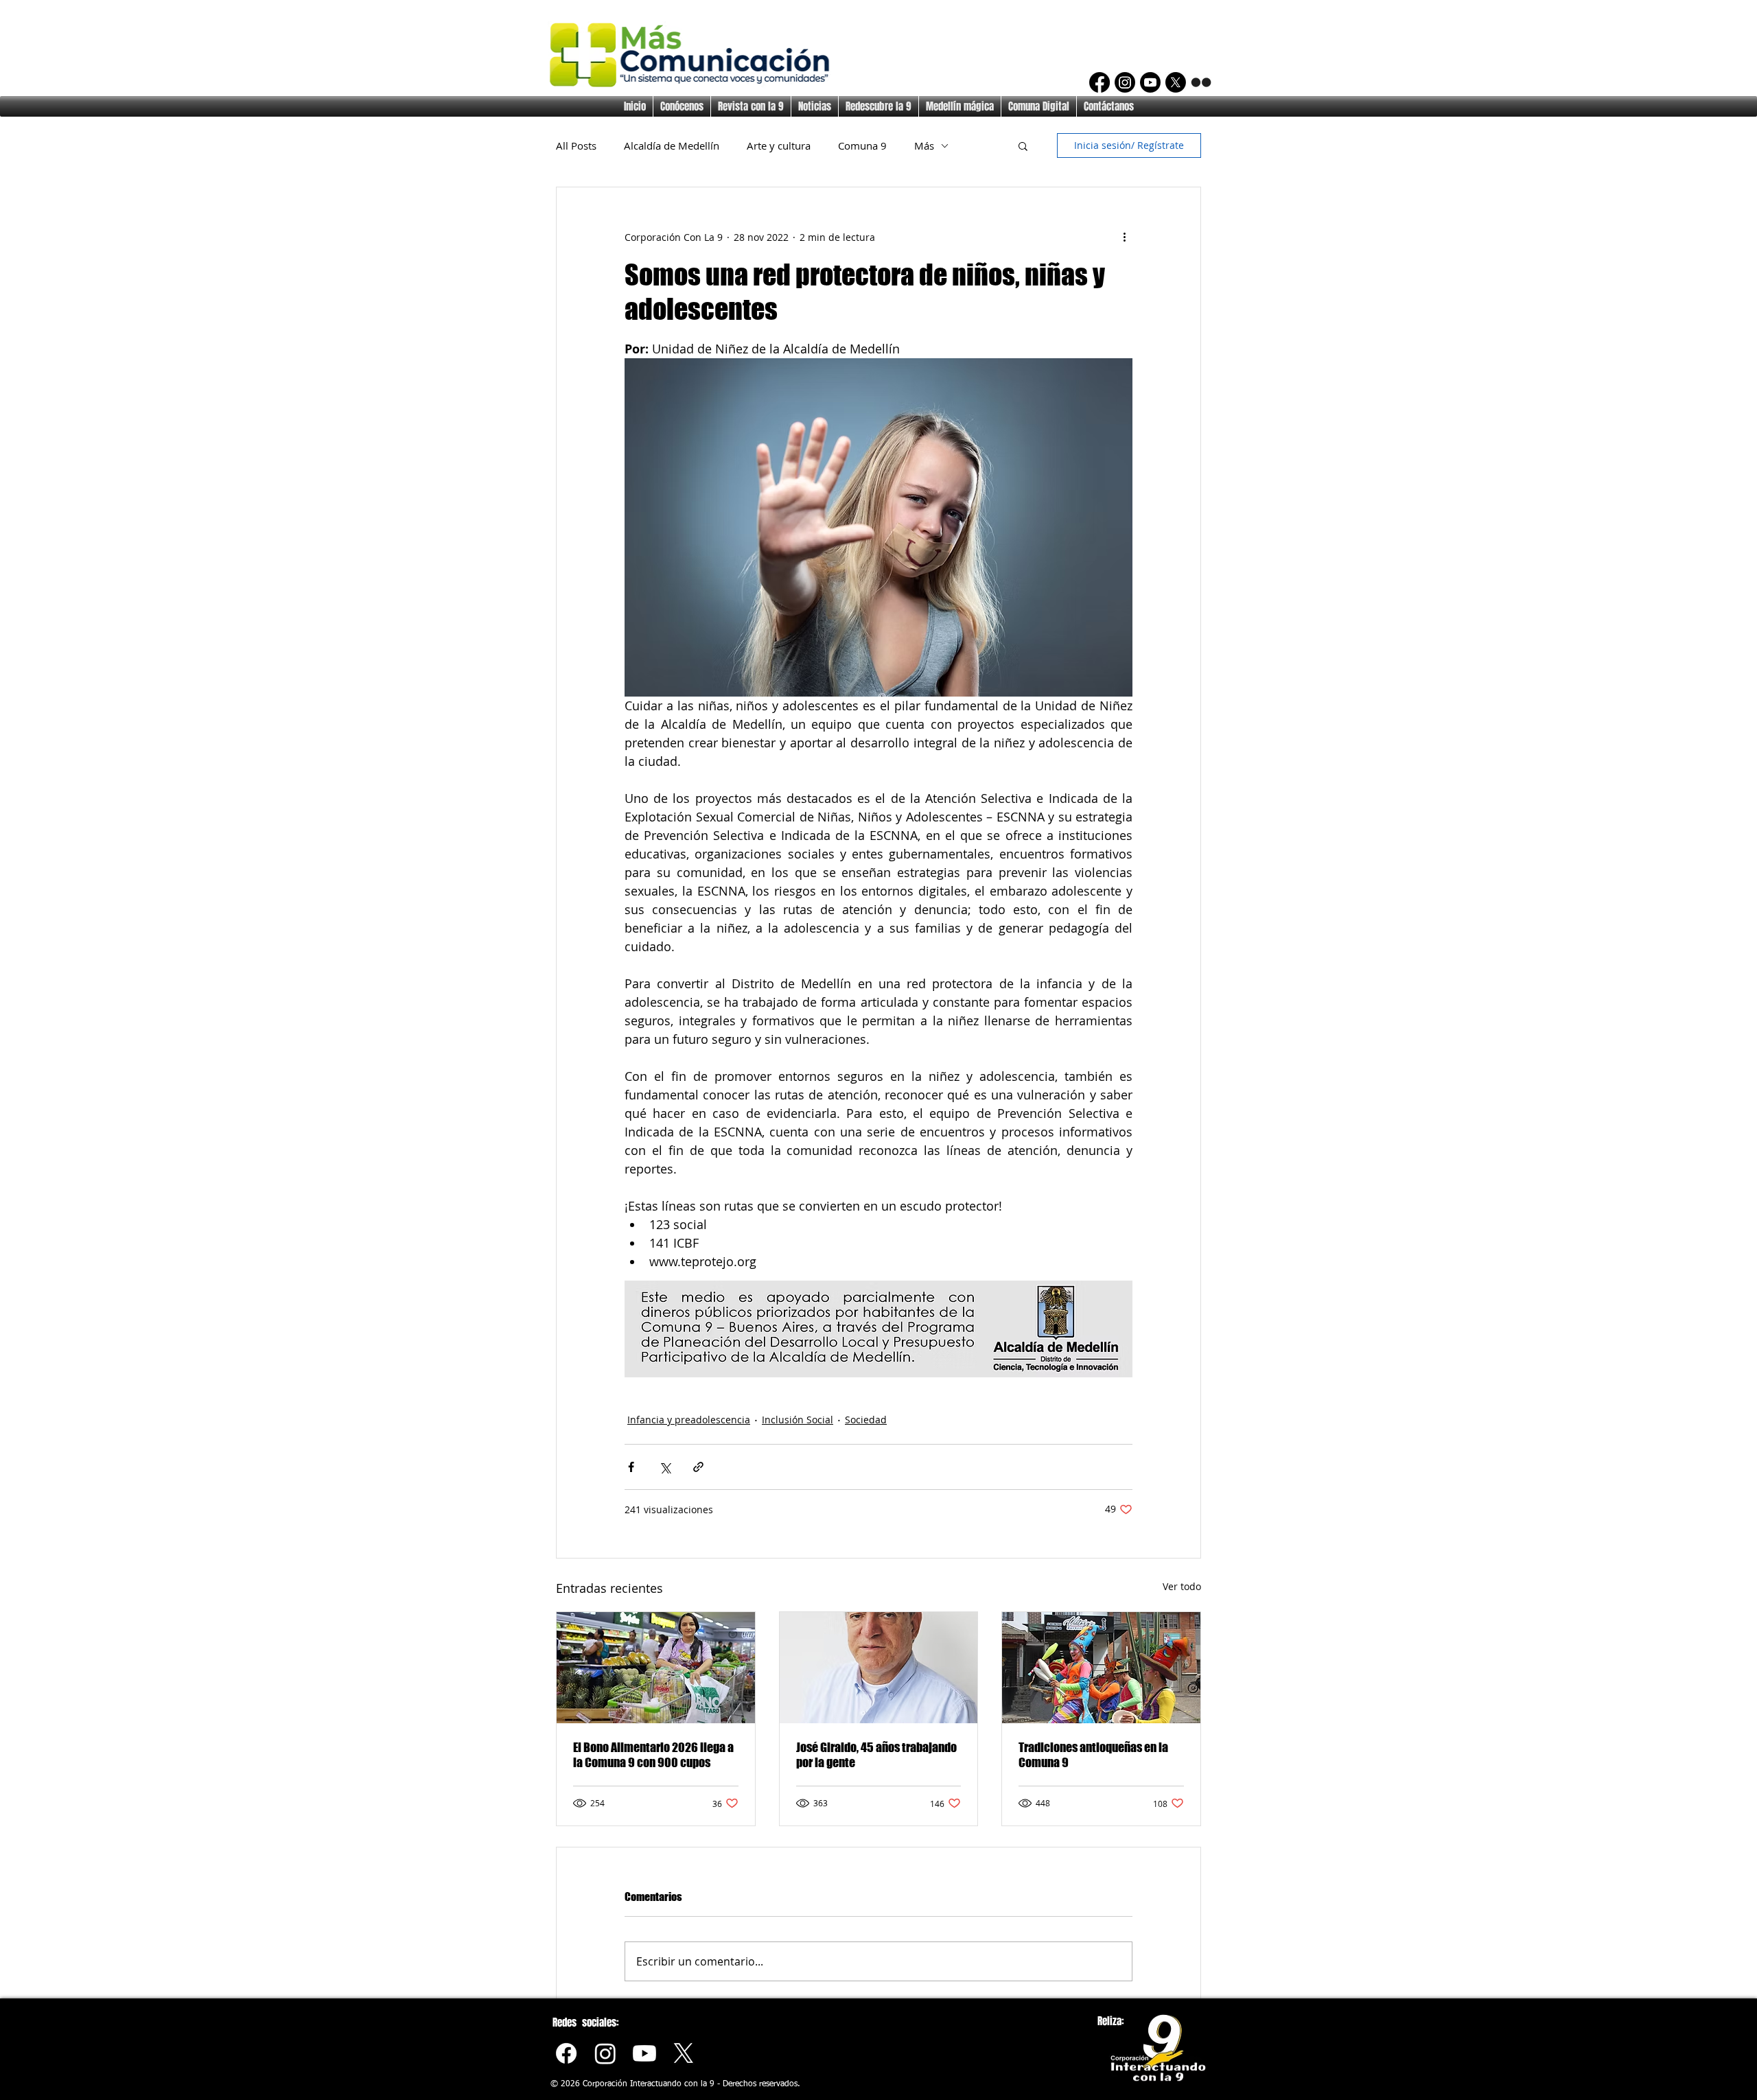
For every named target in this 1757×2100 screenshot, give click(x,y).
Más (924, 145)
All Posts (576, 145)
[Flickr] (1201, 82)
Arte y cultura (779, 145)
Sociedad (866, 1420)
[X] (1176, 82)
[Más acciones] (1124, 237)
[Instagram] (1125, 82)
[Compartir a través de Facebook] (631, 1467)
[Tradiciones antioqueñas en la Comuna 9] (1101, 1668)
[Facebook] (1099, 82)
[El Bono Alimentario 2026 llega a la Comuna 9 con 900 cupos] (656, 1668)
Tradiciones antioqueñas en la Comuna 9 (1093, 1755)
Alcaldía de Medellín (672, 145)
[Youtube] (644, 2053)
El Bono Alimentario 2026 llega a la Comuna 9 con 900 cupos (653, 1755)
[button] (1023, 145)
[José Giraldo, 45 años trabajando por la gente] (879, 1668)
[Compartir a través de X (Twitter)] (665, 1467)
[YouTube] (1150, 82)
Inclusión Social (798, 1420)
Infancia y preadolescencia (689, 1420)
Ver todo (1182, 1586)
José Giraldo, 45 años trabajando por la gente (876, 1755)
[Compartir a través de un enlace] (698, 1467)
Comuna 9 (862, 145)
